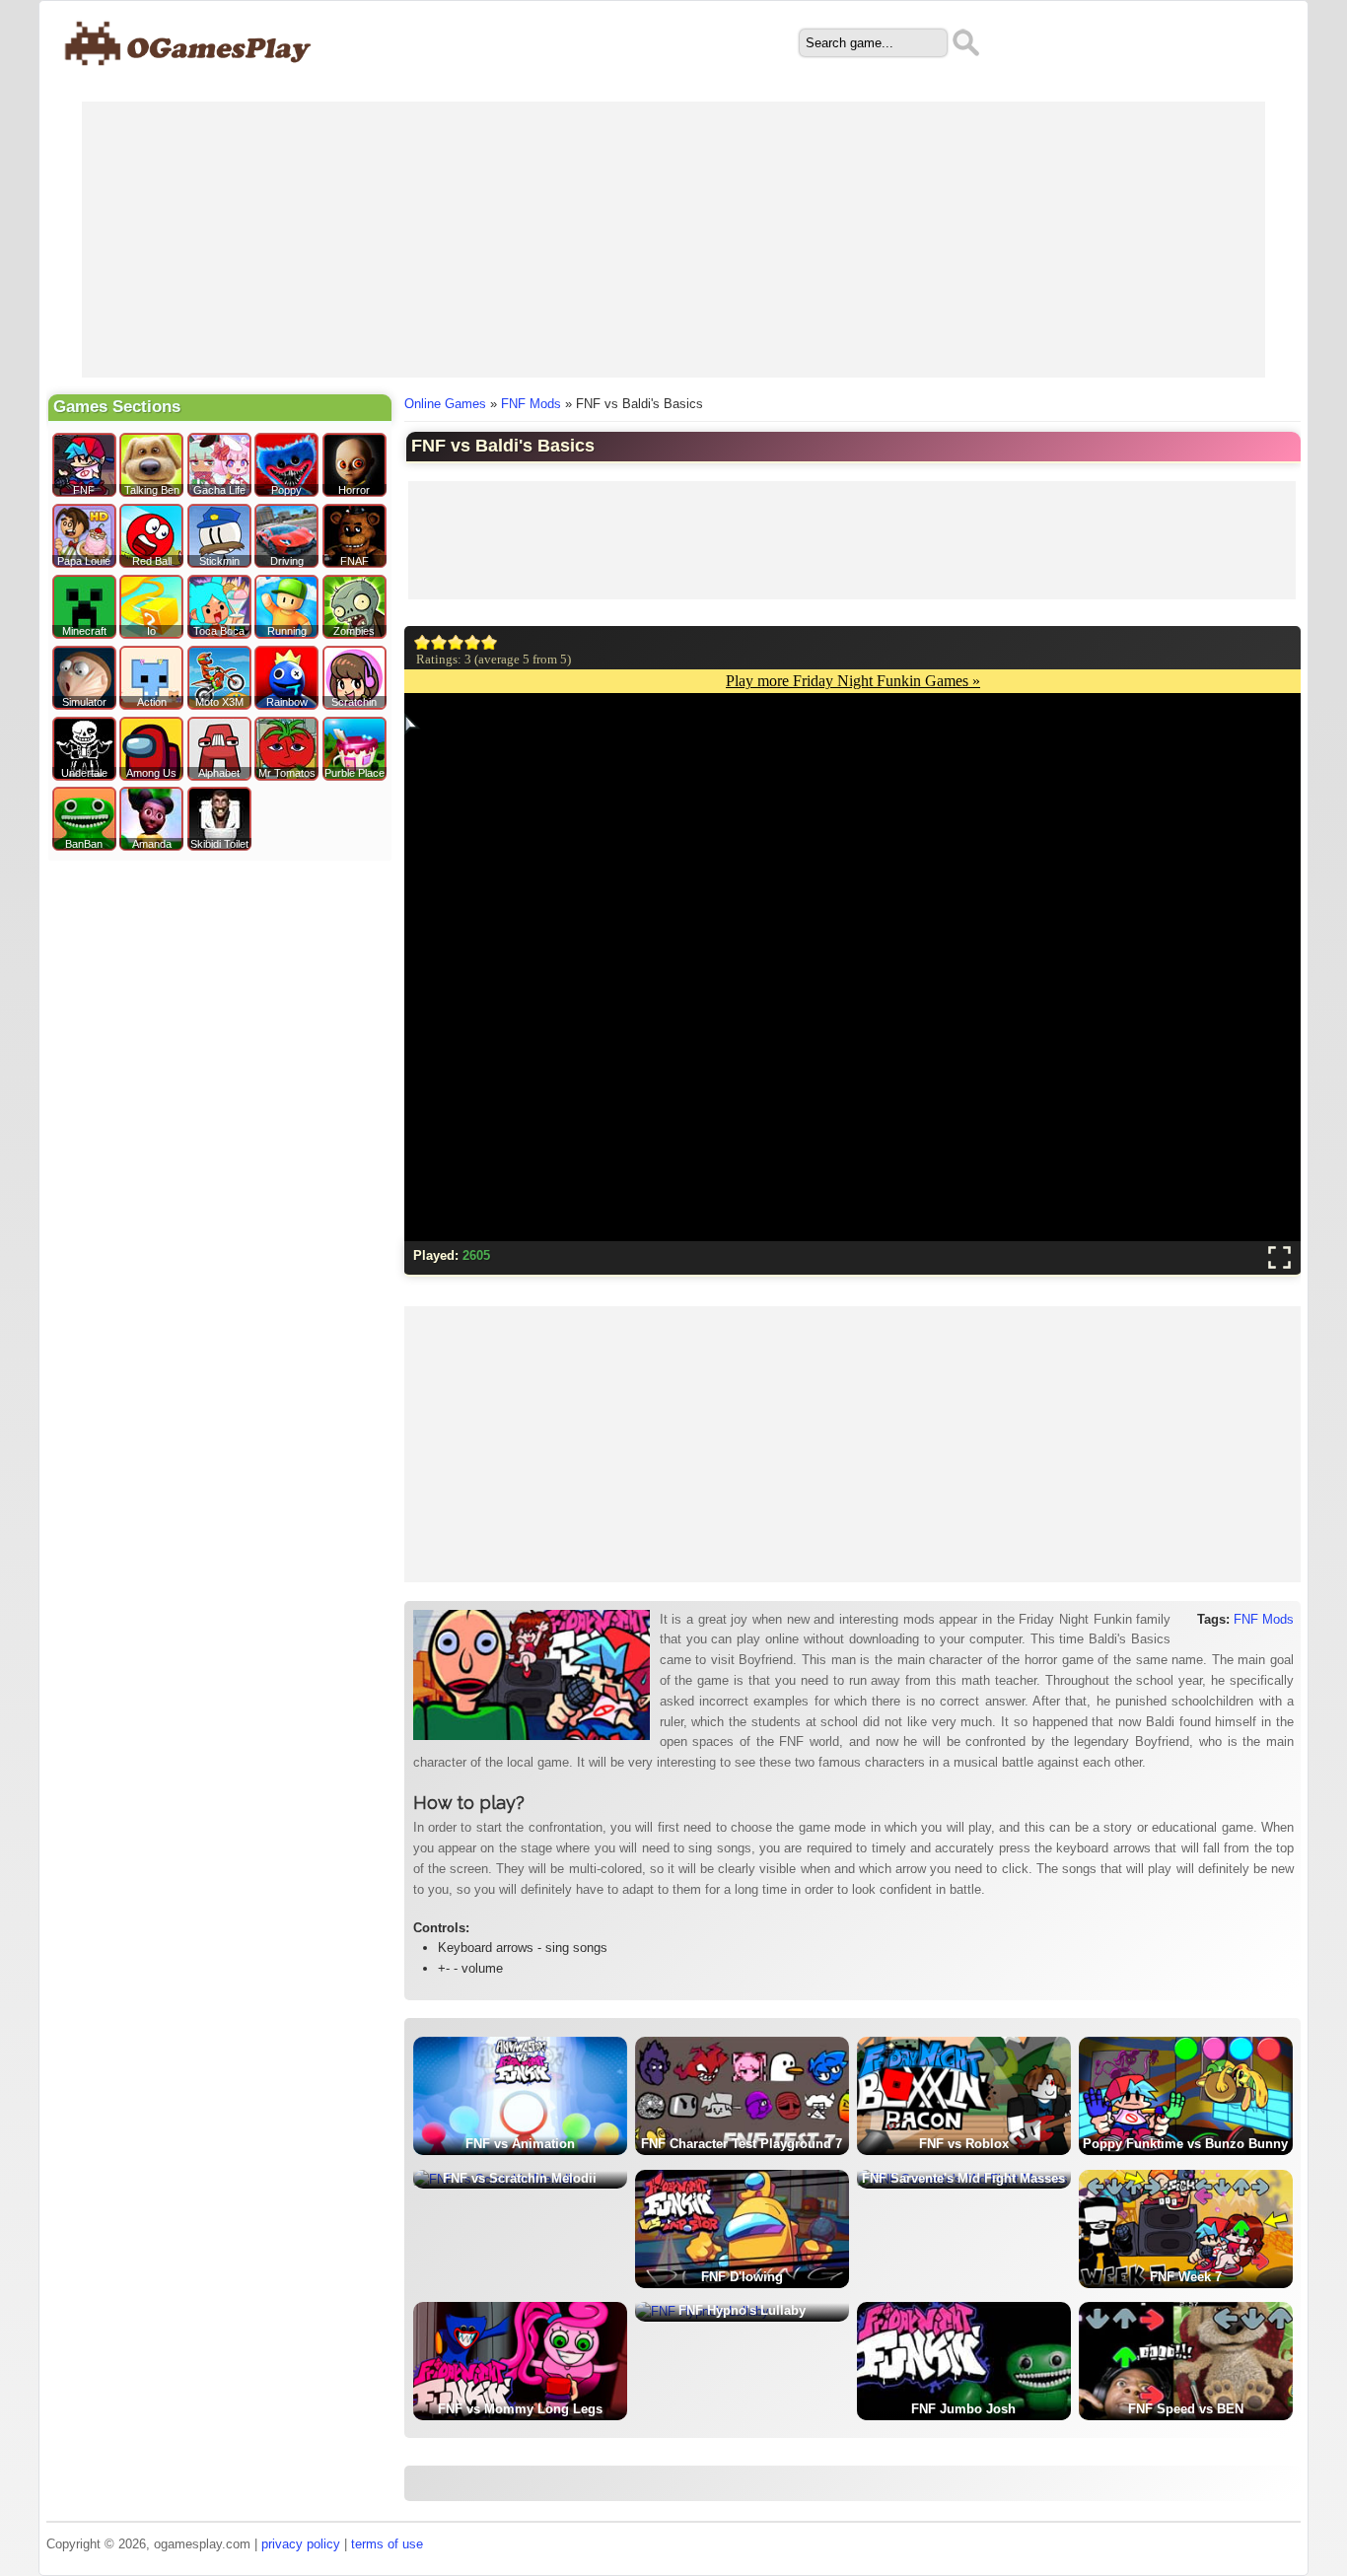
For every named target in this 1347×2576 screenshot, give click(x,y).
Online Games (445, 404)
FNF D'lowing (742, 2277)
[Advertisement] (673, 240)
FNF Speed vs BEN (1186, 2409)
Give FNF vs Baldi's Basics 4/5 (473, 642)
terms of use (387, 2544)
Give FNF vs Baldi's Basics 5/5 (490, 642)
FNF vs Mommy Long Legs (520, 2409)
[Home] (189, 75)
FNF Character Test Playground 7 (742, 2144)
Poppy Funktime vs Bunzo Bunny (1185, 2144)
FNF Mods (531, 404)
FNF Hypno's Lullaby (742, 2310)
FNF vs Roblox (964, 2144)
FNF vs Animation (520, 2144)
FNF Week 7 (1186, 2277)
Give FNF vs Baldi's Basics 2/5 (439, 642)
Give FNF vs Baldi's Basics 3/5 (456, 642)
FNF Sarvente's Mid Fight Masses (963, 2178)
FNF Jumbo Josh (963, 2409)
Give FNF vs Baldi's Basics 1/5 (423, 642)
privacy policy (301, 2544)
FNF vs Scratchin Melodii (520, 2178)
